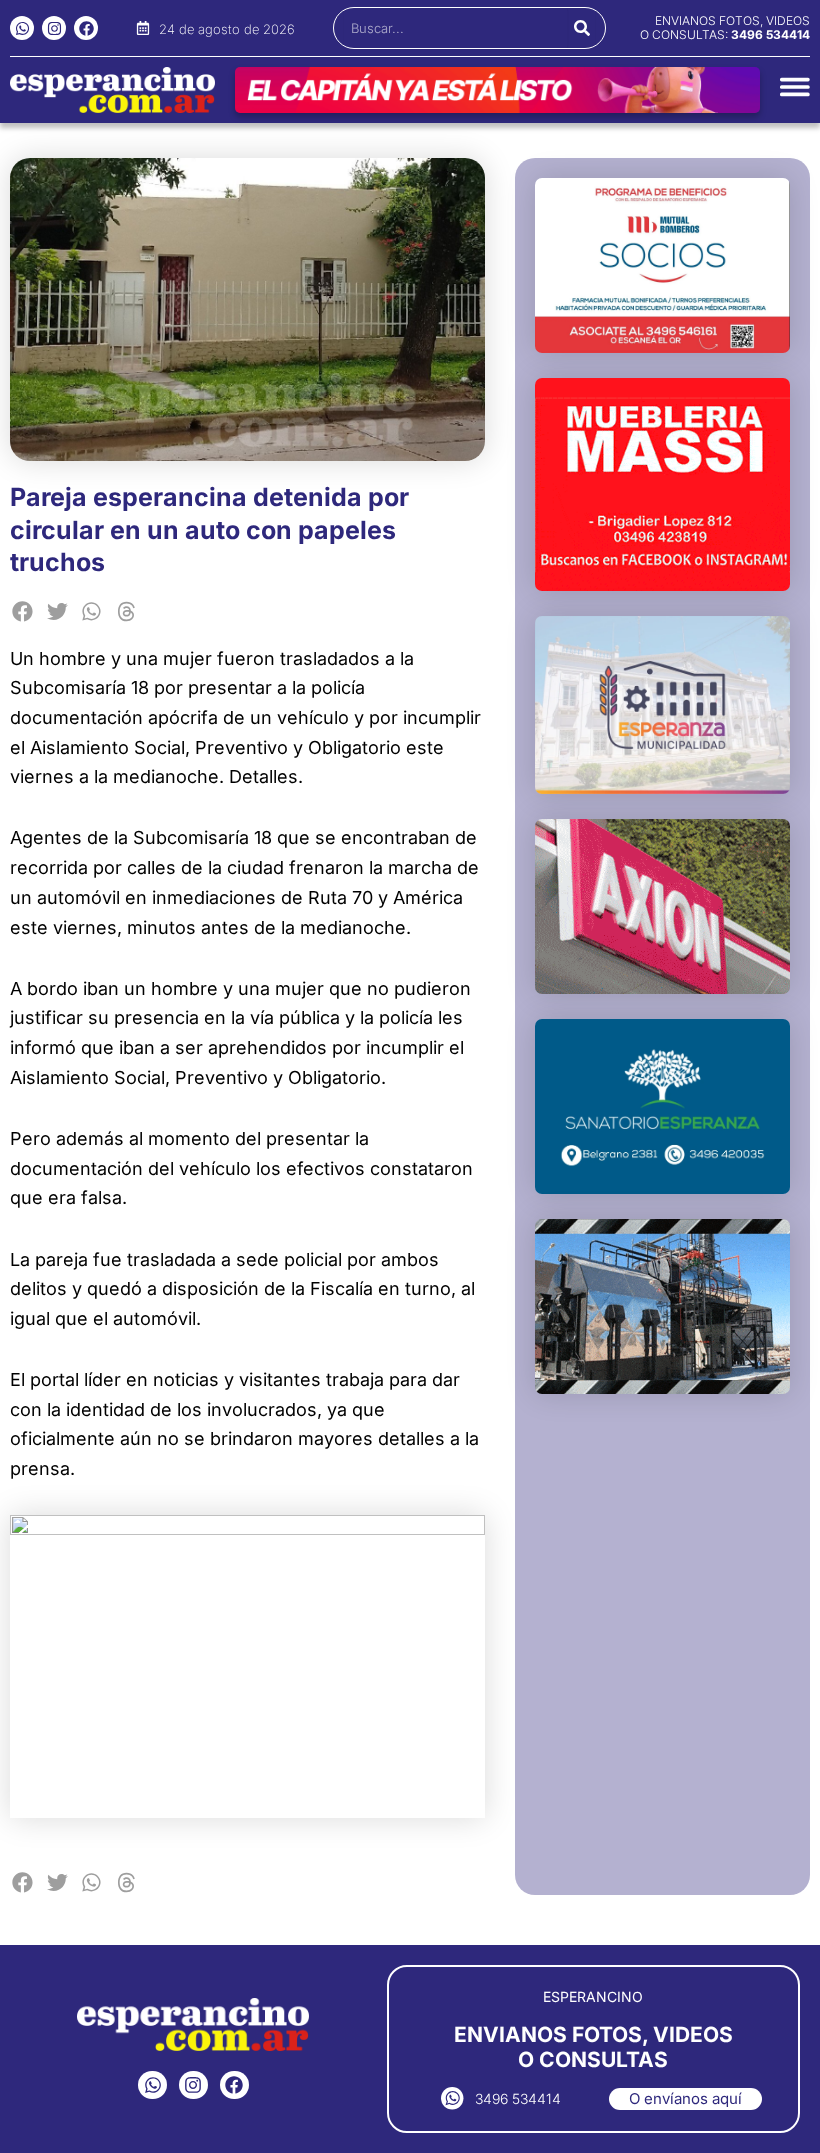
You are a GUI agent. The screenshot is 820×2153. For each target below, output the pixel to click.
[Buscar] (581, 28)
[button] (22, 611)
